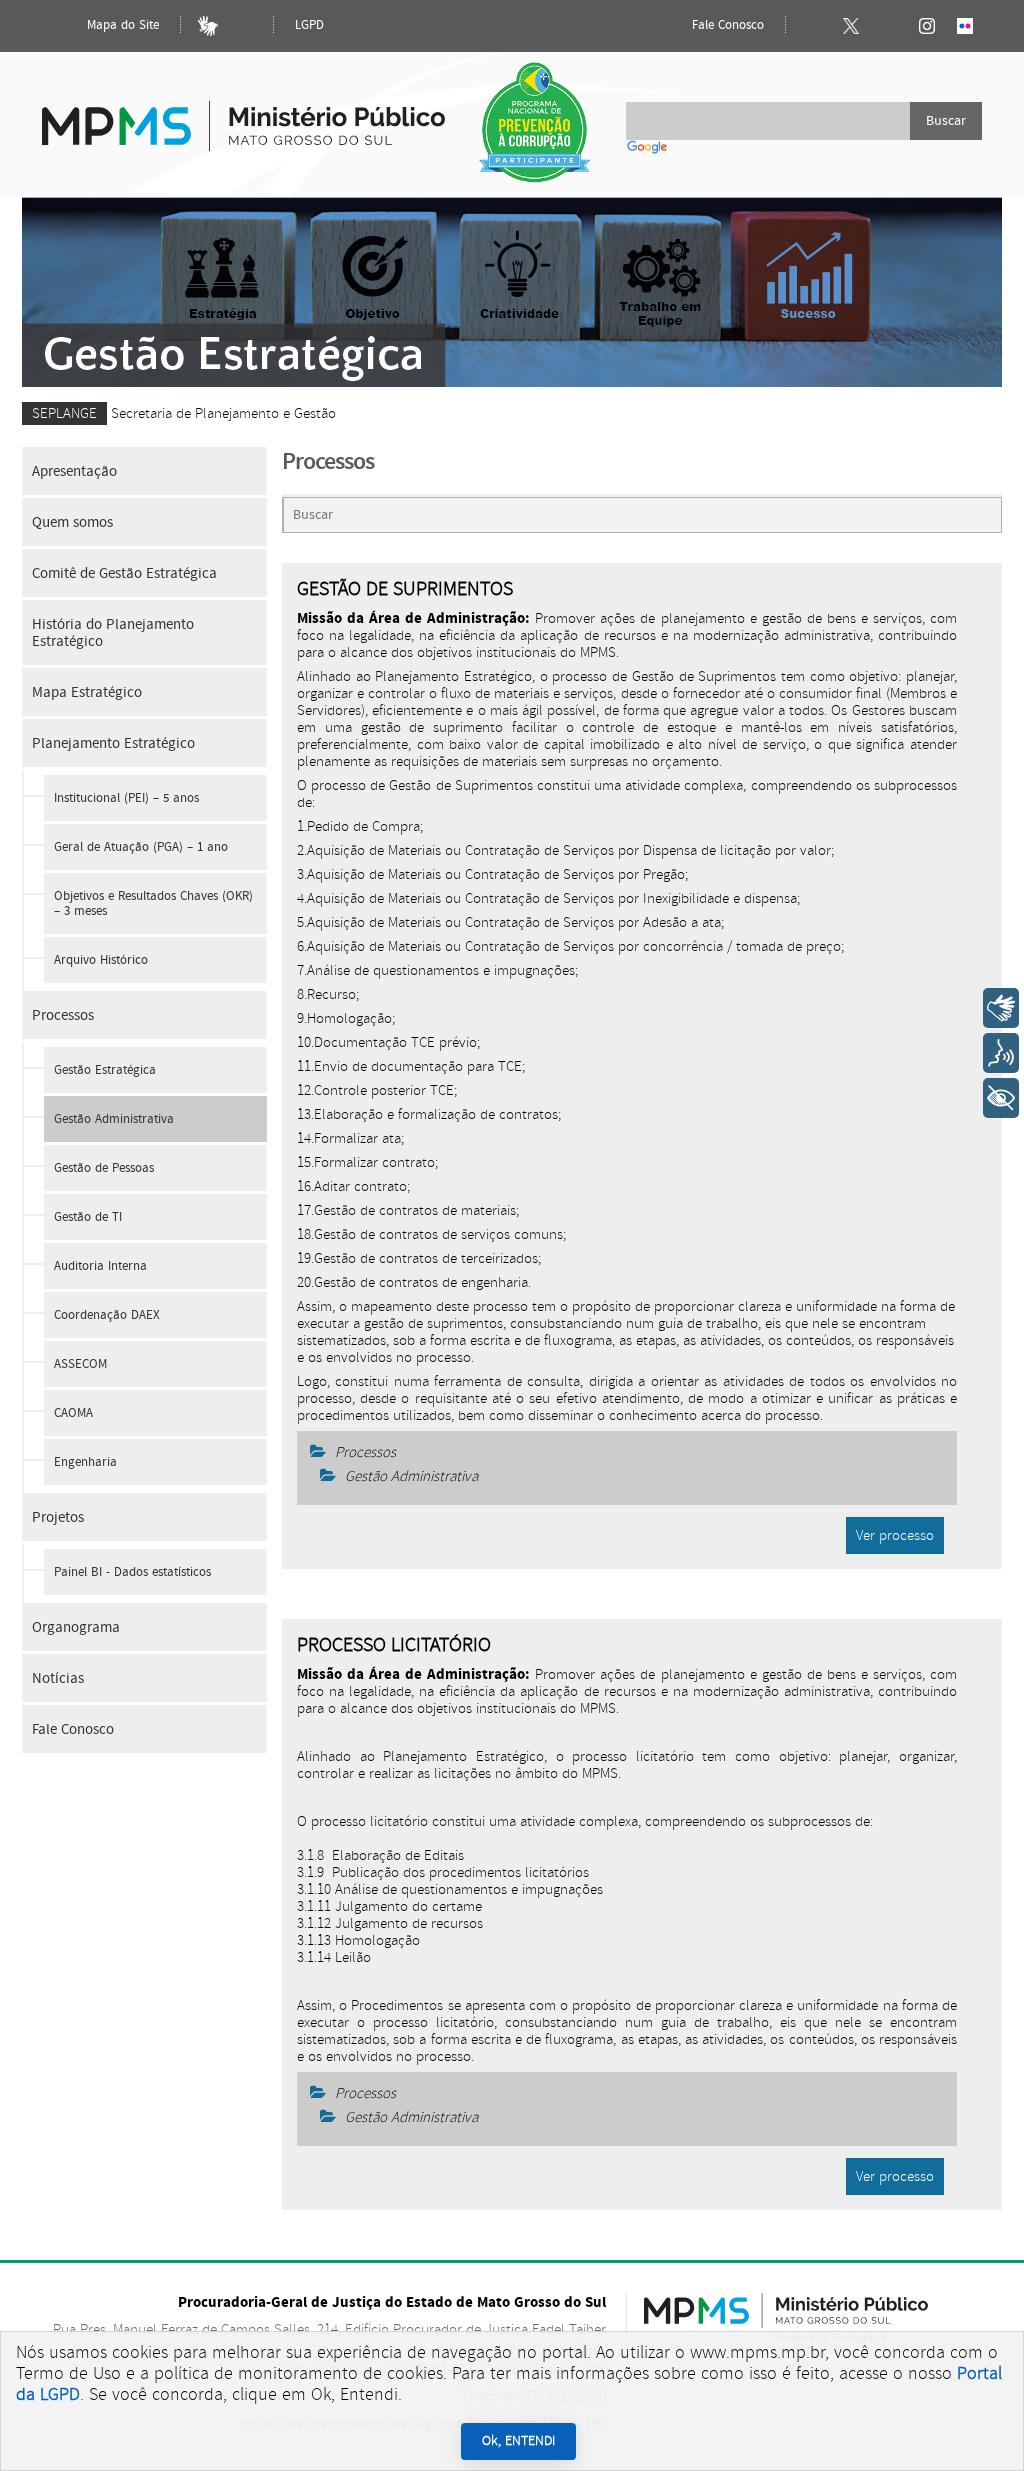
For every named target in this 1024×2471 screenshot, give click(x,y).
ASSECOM (80, 1364)
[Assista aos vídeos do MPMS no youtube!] (889, 26)
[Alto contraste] (246, 26)
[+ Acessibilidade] (1001, 1098)
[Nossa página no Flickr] (965, 26)
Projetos (58, 1517)
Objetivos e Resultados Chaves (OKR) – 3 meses (153, 904)
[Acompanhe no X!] (851, 26)
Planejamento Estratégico (113, 743)
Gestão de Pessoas (104, 1168)
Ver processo (895, 1535)
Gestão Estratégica (105, 1070)
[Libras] (208, 26)
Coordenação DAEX (107, 1315)
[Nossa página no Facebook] (813, 26)
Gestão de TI (88, 1217)
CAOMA (73, 1413)
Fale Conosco (726, 25)
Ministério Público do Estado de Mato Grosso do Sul (243, 114)
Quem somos (72, 522)
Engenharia (85, 1462)
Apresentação (74, 471)
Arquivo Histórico (101, 960)
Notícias (58, 1678)
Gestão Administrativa (114, 1119)
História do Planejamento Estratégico (113, 633)
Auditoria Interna (100, 1266)
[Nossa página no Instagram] (927, 26)
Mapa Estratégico (87, 692)
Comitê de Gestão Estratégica (124, 573)
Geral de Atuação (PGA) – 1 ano (141, 847)
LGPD (309, 25)
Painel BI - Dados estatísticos (132, 1572)
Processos (63, 1015)
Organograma (76, 1627)
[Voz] (1001, 1053)
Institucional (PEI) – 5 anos (126, 798)
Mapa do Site (121, 25)
